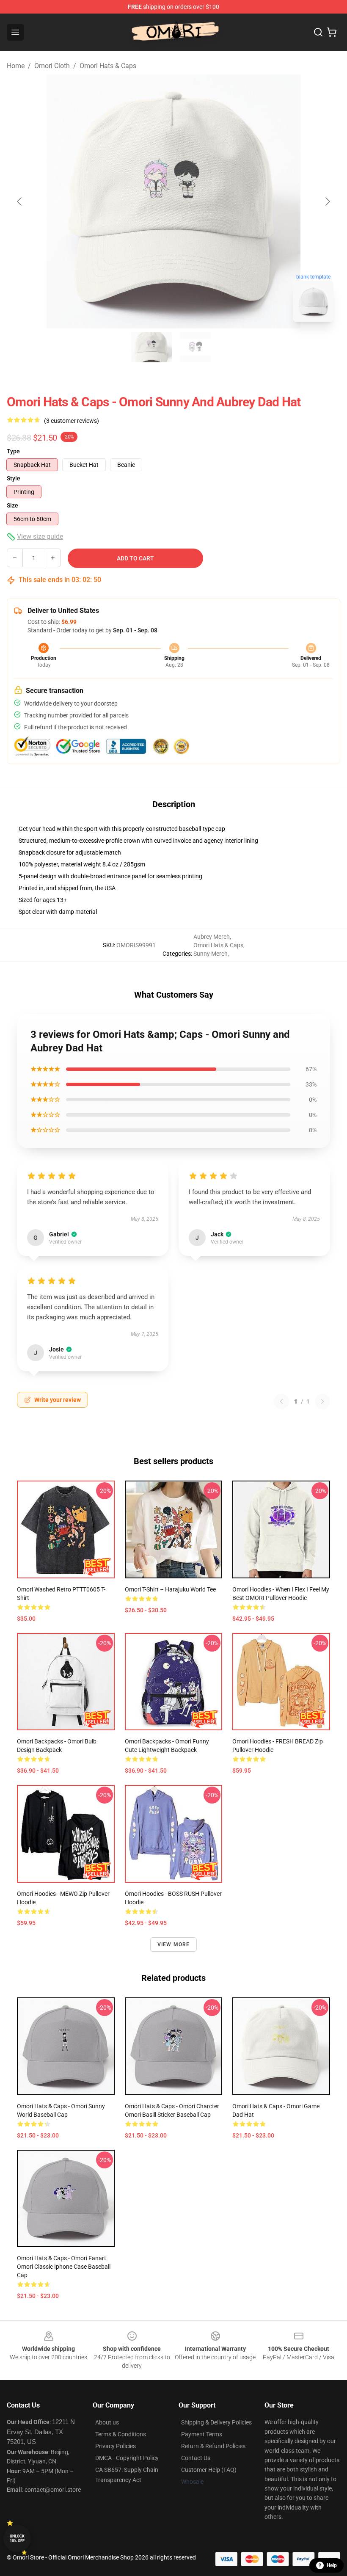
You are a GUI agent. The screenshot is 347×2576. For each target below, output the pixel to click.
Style (14, 478)
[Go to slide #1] (151, 347)
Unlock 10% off (17, 2539)
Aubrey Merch (212, 937)
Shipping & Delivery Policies (216, 2422)
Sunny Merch (211, 954)
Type (13, 451)
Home (16, 66)
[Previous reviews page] (281, 1401)
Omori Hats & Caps (108, 66)
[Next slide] (327, 201)
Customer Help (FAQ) (209, 2470)
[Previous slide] (20, 201)
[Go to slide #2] (196, 347)
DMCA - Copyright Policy (127, 2458)
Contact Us (196, 2458)
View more (174, 1944)
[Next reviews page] (322, 1401)
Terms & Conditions (121, 2434)
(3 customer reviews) (72, 421)
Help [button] (332, 2565)
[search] (318, 32)
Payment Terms (202, 2434)
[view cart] (332, 32)
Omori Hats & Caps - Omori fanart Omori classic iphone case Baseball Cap (64, 2267)
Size (12, 505)
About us (107, 2422)
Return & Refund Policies (213, 2446)
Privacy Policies (116, 2446)
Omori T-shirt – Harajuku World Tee (170, 1589)
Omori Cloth (52, 66)
